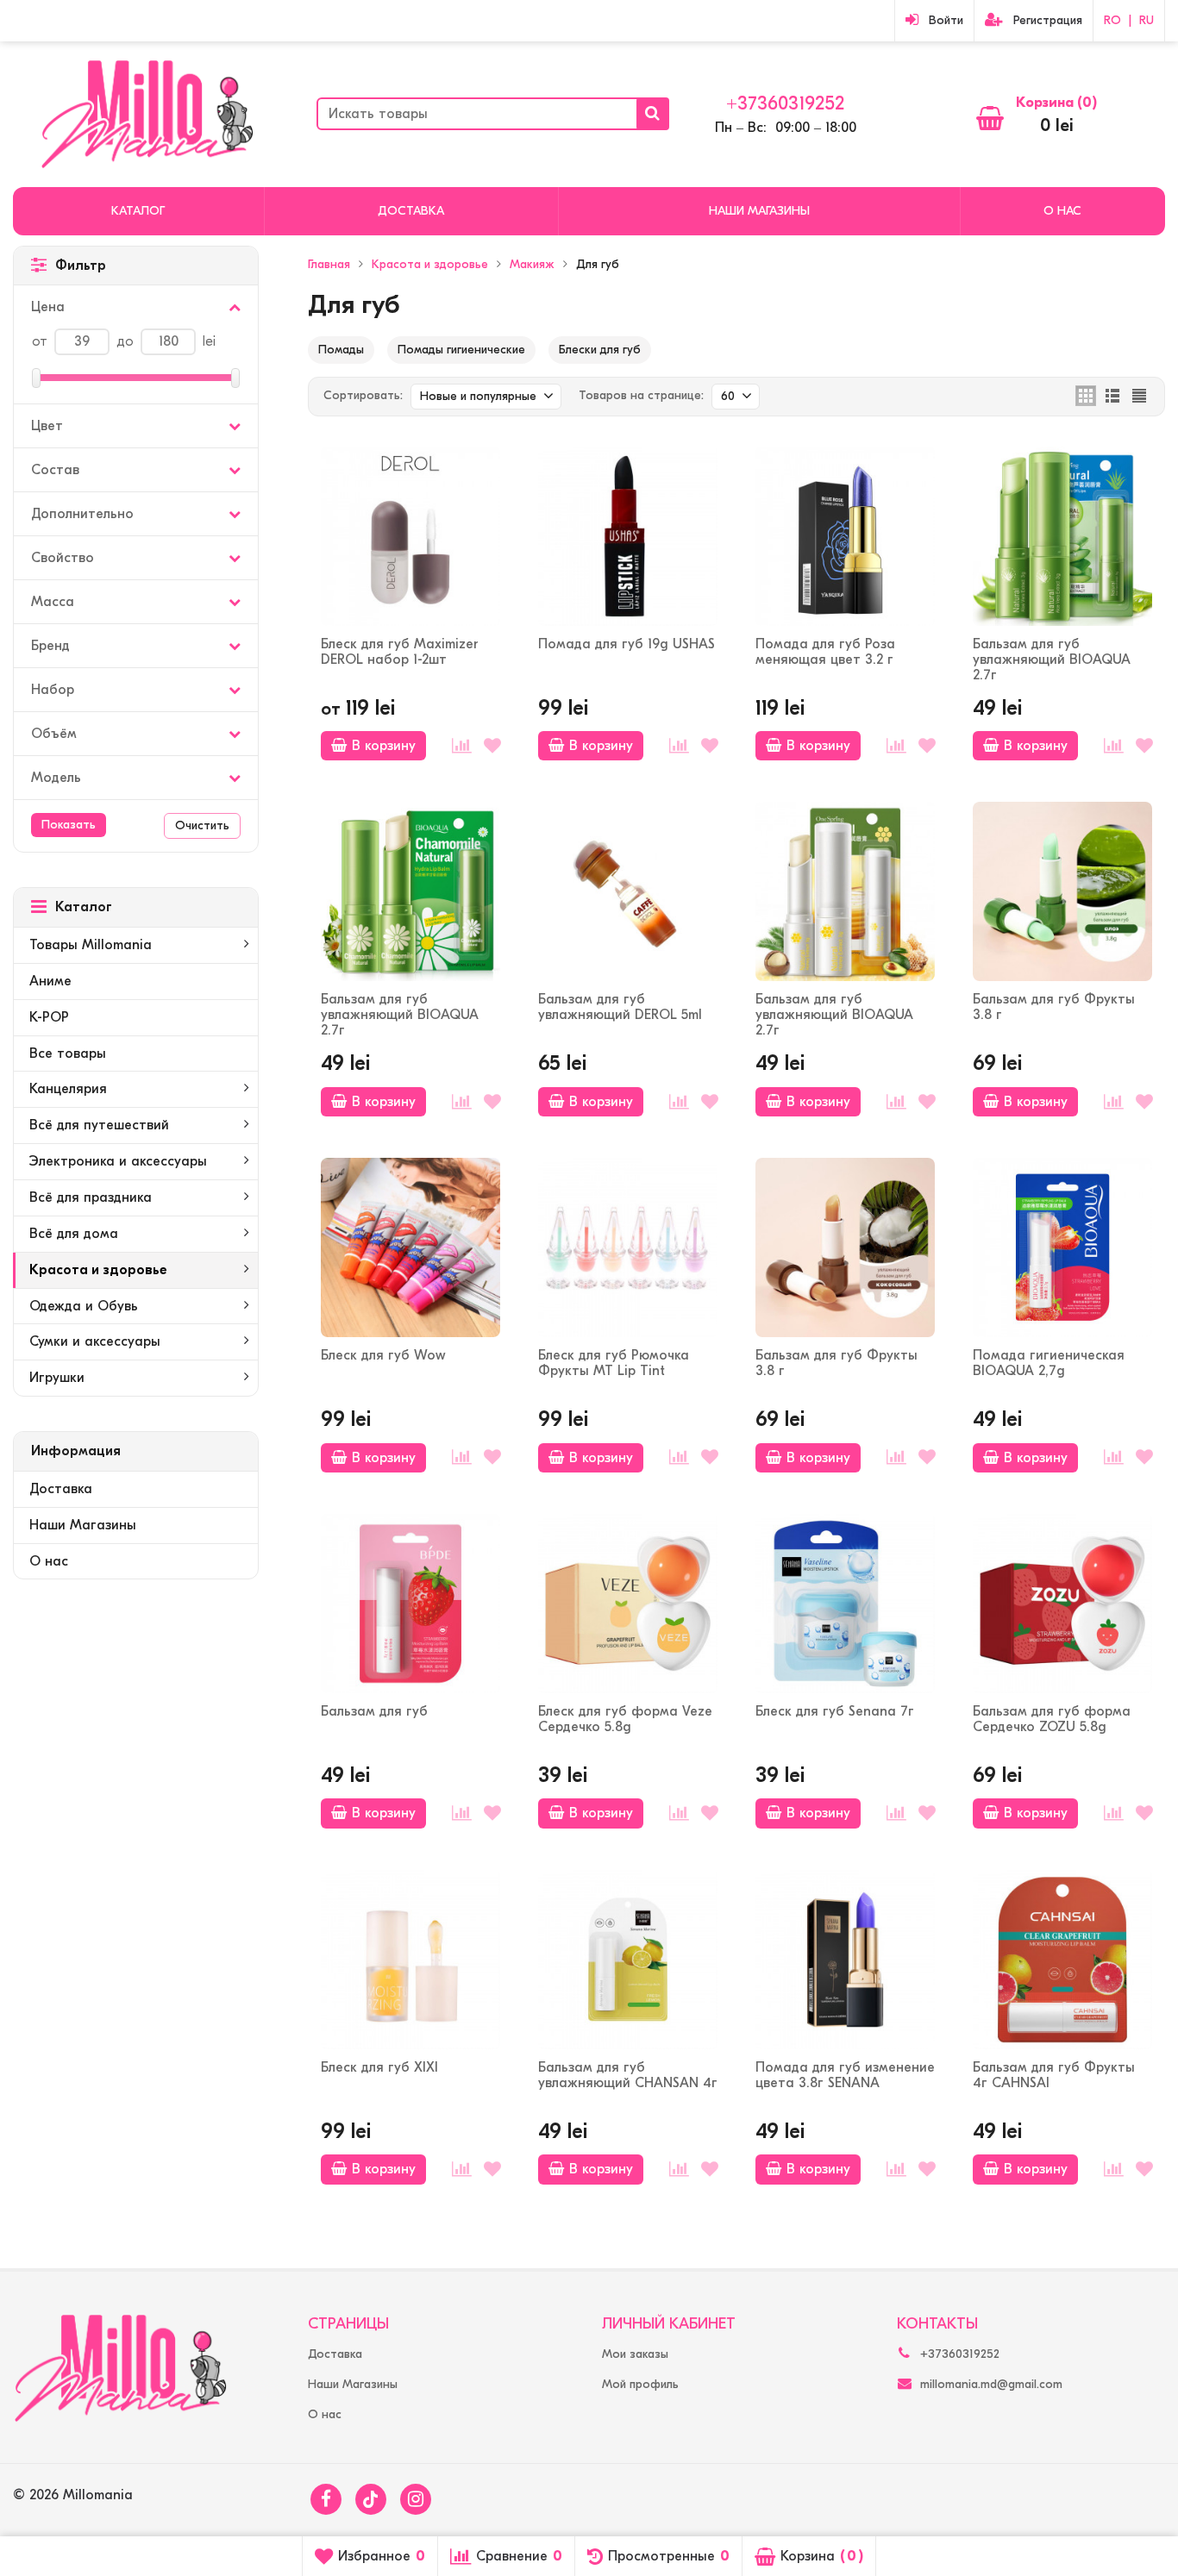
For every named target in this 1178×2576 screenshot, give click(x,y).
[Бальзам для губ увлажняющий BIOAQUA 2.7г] (1062, 536)
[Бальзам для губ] (410, 1604)
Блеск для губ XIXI (379, 2067)
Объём (54, 734)
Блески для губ (600, 350)
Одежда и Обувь (84, 1306)
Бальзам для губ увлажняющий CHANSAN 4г (628, 2075)
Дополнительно (82, 514)
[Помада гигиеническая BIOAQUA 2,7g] (1062, 1247)
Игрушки (57, 1378)
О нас (1062, 211)
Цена (48, 307)
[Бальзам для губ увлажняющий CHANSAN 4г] (628, 1960)
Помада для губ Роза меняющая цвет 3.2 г (825, 652)
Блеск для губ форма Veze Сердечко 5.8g (625, 1719)
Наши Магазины (759, 211)
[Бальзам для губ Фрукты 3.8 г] (1062, 891)
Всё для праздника (91, 1197)
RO (1112, 20)
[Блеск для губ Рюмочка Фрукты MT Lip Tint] (628, 1247)
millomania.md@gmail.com (991, 2384)
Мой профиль (640, 2384)
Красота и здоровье (98, 1270)
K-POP (49, 1017)
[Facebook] (326, 2499)
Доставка (411, 211)
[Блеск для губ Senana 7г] (845, 1604)
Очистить (202, 825)
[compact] (1139, 396)
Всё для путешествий (99, 1125)
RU (1147, 20)
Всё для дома (74, 1234)
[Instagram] (416, 2499)
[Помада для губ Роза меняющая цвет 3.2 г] (845, 536)
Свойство (63, 558)
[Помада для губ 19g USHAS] (628, 536)
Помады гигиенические (461, 350)
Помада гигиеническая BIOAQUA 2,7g (1049, 1363)
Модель (56, 778)
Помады (341, 350)
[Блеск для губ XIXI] (410, 1960)
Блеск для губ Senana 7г (835, 1711)
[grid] (1086, 396)
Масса (53, 602)
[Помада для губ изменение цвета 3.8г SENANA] (845, 1960)
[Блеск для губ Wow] (410, 1247)
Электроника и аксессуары (118, 1161)
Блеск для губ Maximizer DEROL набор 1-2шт (400, 652)
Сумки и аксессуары (95, 1341)
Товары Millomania (91, 945)
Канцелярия (68, 1089)
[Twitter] (371, 2499)
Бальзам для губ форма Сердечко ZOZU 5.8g (1052, 1719)
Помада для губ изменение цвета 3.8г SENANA (845, 2075)
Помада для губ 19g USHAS (627, 644)
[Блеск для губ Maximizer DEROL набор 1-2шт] (410, 536)
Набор (53, 690)
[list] (1112, 396)
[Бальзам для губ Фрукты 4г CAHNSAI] (1062, 1960)
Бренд (50, 646)
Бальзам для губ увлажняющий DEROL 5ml (620, 1007)
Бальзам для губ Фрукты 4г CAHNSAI (1054, 2075)
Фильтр (81, 266)
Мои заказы (635, 2354)
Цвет (47, 426)
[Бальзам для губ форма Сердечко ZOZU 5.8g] (1062, 1604)
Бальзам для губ (374, 1711)
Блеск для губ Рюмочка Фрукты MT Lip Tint (614, 1363)
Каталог (138, 211)
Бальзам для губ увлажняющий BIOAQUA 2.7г (1052, 660)
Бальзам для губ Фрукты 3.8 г (1054, 1007)
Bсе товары (68, 1054)
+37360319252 (785, 103)
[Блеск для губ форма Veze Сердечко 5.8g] (628, 1604)
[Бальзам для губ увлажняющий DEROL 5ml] (628, 891)
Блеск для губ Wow (383, 1355)
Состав (55, 470)
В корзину (384, 746)
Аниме (50, 981)
